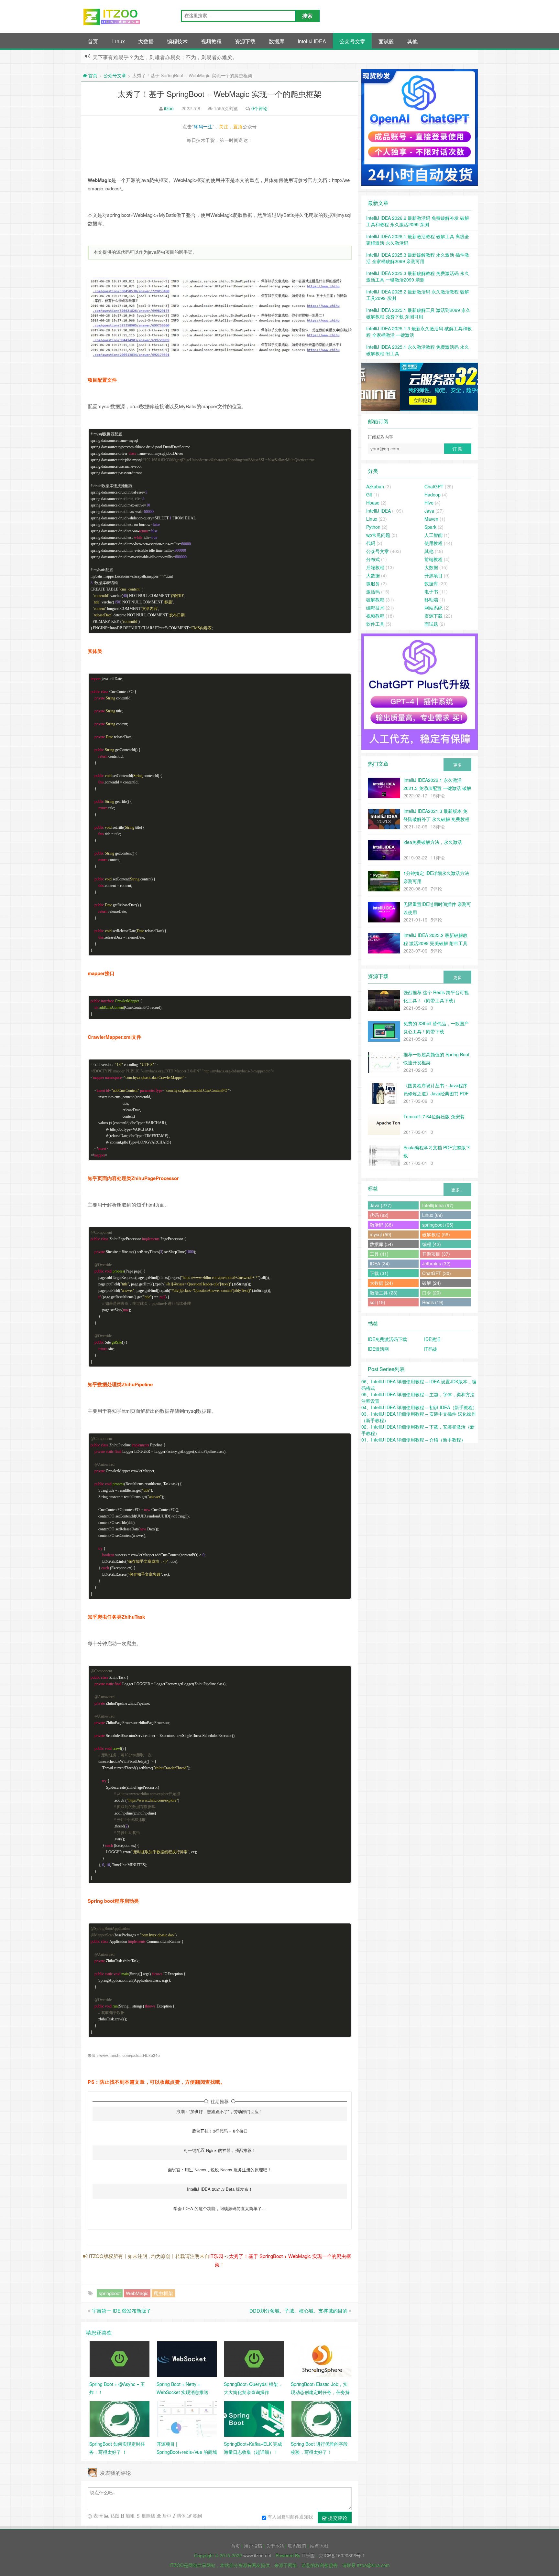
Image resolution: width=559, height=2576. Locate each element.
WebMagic (137, 2293)
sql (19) (378, 1302)
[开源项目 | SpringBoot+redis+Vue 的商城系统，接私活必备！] (187, 2418)
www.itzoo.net (257, 2555)
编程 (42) (432, 1244)
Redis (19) (433, 1302)
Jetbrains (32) (436, 1263)
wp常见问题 (378, 535)
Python (373, 527)
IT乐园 (216, 2256)
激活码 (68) (381, 1225)
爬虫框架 (163, 2293)
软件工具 (375, 624)
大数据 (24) (381, 1283)
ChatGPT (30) (437, 1273)
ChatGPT (434, 486)
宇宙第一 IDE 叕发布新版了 (121, 2310)
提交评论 (337, 2518)
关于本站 (275, 2546)
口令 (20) (432, 1293)
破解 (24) (432, 1283)
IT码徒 (431, 1349)
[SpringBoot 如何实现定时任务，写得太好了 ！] (120, 2418)
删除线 (148, 2516)
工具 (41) (379, 1254)
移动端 (431, 600)
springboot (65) (438, 1225)
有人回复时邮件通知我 (290, 2517)
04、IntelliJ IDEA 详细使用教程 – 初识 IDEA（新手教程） (419, 1407)
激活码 (373, 591)
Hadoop (433, 495)
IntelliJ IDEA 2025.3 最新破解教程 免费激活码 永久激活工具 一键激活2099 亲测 (418, 276)
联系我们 (297, 2546)
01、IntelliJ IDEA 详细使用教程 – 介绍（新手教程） (413, 1440)
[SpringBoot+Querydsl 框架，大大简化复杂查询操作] (254, 2358)
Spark (430, 527)
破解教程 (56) (436, 1234)
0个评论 (259, 108)
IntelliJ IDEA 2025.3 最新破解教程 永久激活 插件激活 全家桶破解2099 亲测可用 (418, 258)
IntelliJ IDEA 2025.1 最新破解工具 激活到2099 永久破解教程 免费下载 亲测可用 (418, 313)
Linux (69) (433, 1215)
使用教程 (433, 543)
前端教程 (433, 559)
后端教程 (375, 567)
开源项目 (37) (436, 1254)
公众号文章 (352, 41)
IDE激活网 (378, 1349)
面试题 (386, 41)
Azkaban (375, 486)
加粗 (129, 2516)
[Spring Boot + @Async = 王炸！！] (120, 2358)
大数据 (146, 41)
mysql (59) (381, 1234)
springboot (110, 2293)
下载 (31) (379, 1273)
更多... (457, 1190)
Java (429, 511)
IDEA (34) (380, 1263)
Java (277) (381, 1205)
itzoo (169, 108)
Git (369, 495)
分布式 (373, 559)
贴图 (114, 2516)
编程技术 (177, 41)
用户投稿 (253, 2546)
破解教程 (375, 600)
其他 (412, 41)
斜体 (181, 2516)
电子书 (431, 591)
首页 (93, 41)
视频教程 (211, 41)
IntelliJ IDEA (312, 41)
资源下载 (245, 41)
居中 (166, 2516)
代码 (371, 543)
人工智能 (433, 535)
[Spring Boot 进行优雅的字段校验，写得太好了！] (321, 2418)
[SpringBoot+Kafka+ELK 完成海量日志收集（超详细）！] (254, 2418)
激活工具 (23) (384, 1293)
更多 (457, 765)
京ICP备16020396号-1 (342, 2555)
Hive (429, 503)
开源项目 (433, 575)
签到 (197, 2516)
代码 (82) (379, 1215)
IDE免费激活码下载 (387, 1339)
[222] (420, 387)
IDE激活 (432, 1339)
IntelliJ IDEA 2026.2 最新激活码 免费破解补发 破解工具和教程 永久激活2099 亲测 (418, 221)
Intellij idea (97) (438, 1205)
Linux (119, 41)
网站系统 (433, 608)
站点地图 (319, 2546)
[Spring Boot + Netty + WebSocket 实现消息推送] (187, 2358)
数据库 (277, 41)
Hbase (373, 503)
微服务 (373, 583)
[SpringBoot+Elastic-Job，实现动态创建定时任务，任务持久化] (321, 2358)
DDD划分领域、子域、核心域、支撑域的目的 (298, 2310)
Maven (431, 519)
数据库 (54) (381, 1244)
